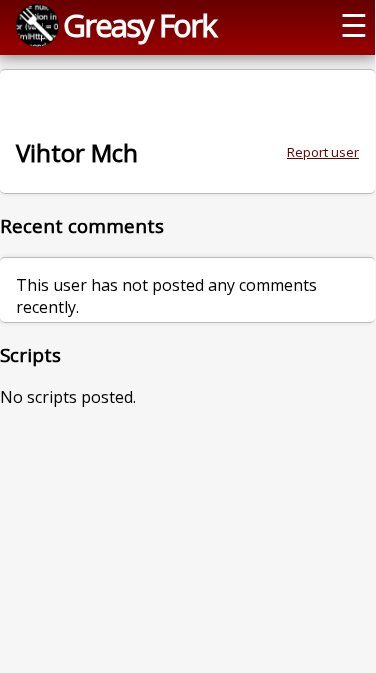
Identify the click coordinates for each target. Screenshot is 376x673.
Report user (323, 152)
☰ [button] (354, 25)
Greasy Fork (139, 25)
